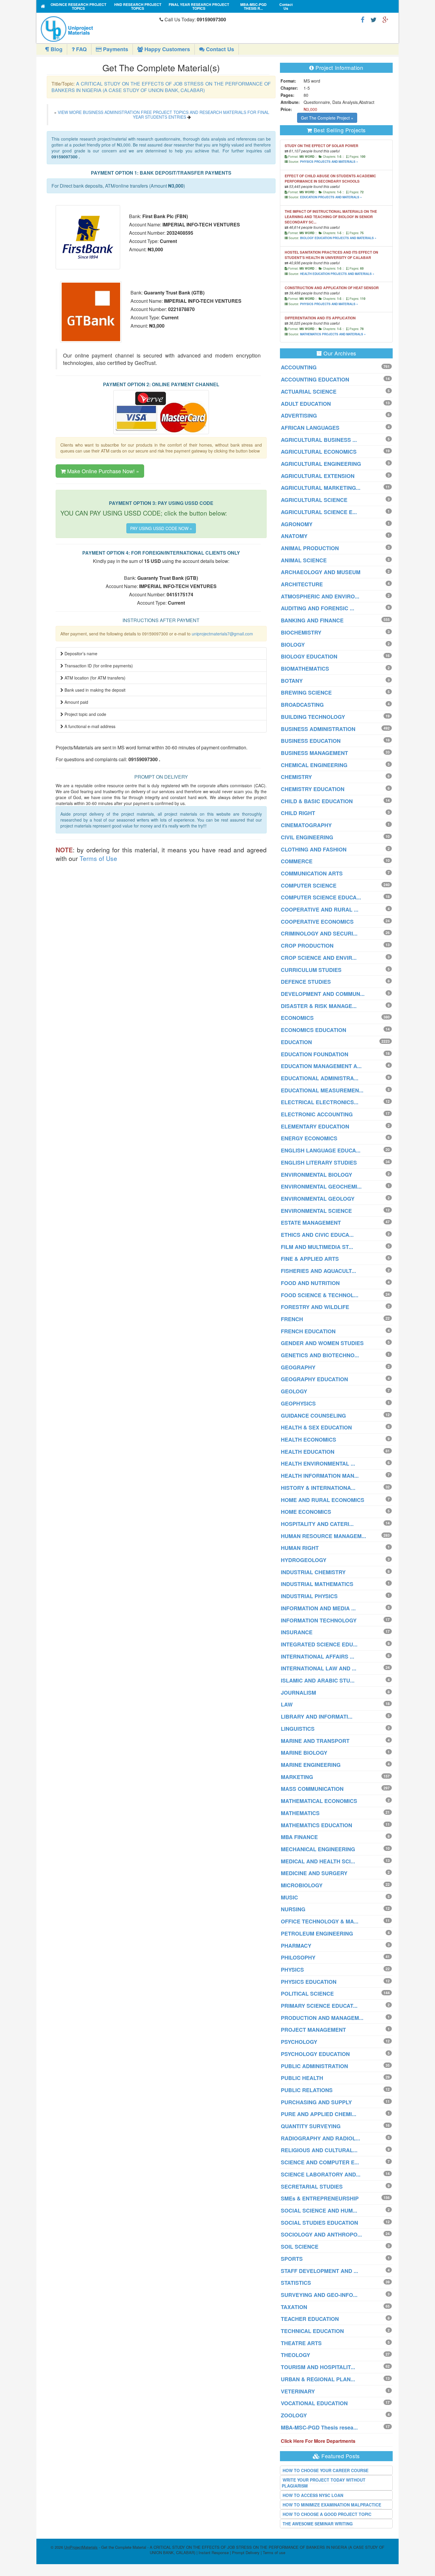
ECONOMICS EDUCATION (314, 1030)
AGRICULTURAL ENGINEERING (321, 464)
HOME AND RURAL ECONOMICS (323, 1500)
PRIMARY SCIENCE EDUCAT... (319, 2006)
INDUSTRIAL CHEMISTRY (313, 1572)
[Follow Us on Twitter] (373, 19)
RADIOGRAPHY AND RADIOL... (320, 2138)
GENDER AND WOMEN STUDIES (322, 1343)
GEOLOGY (294, 1391)
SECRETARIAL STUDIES (312, 2187)
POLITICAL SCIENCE (307, 1994)
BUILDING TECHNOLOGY (313, 717)
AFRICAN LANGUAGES (310, 428)
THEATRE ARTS (301, 2343)
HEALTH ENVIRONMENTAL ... (318, 1464)
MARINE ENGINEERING (311, 1765)
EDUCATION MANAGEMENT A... (321, 1066)
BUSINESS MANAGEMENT (314, 753)
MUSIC (289, 1897)
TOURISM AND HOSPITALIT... (318, 2367)
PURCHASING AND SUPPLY (316, 2102)
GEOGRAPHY (298, 1367)
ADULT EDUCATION (306, 404)
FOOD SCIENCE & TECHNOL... (320, 1295)
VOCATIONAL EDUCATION (314, 2403)
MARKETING (297, 1777)
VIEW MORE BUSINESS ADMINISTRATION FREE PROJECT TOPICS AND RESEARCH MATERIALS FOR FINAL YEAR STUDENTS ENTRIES (163, 114)
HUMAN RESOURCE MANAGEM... (323, 1536)
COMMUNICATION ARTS (312, 873)
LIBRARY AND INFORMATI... (317, 1717)
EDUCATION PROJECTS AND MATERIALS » (331, 197)
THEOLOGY (295, 2355)
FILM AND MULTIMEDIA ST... (317, 1247)
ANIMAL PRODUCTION (310, 548)
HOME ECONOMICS (306, 1512)
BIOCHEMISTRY (301, 632)
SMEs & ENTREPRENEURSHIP (320, 2198)
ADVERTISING (299, 416)
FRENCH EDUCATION (308, 1331)
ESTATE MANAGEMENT (311, 1223)
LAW (287, 1704)
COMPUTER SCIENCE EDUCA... (321, 897)
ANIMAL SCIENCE (304, 560)
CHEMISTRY (296, 777)
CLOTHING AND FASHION (314, 849)
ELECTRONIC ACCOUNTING (317, 1114)
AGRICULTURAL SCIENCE (314, 500)
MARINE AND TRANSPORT (315, 1741)
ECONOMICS (297, 1018)
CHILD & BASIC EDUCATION (317, 801)
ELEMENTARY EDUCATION (315, 1126)
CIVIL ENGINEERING (307, 837)
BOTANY (292, 681)
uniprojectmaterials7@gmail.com (222, 634)
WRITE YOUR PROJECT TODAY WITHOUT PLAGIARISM (324, 2483)
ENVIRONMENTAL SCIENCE (316, 1211)
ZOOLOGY (294, 2415)
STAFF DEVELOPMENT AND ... (319, 2271)
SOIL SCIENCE (300, 2247)
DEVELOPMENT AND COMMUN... (323, 994)
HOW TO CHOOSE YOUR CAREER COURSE (326, 2470)
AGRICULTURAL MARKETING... (321, 488)
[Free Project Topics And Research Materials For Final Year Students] (43, 6)
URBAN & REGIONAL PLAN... (318, 2379)
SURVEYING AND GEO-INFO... (319, 2295)
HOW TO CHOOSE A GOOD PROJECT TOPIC (327, 2514)
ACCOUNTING (299, 367)
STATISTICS (296, 2283)
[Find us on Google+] (385, 19)
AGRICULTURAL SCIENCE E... (319, 512)
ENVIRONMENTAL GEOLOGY (318, 1199)
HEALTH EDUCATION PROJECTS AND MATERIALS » (337, 274)
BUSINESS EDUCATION (311, 741)
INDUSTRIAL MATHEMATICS (317, 1584)
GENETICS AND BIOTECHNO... (320, 1355)
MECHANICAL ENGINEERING (318, 1849)
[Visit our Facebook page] (363, 19)
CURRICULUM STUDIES (311, 970)
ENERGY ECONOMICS (309, 1138)
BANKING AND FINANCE (312, 620)
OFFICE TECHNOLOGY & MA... (320, 1921)
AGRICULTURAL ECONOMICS (319, 452)
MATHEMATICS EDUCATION (316, 1825)
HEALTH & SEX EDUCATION (316, 1427)
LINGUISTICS (298, 1729)
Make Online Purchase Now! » (102, 471)
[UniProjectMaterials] (99, 29)
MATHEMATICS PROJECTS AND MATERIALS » (333, 334)
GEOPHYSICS (298, 1403)
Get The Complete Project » (327, 118)
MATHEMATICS (300, 1813)
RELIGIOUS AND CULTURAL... (319, 2150)
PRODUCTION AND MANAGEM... (322, 2018)
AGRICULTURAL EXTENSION (318, 476)
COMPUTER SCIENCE (309, 885)
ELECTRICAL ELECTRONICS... (320, 1102)
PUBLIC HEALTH (302, 2078)
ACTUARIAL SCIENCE (309, 392)
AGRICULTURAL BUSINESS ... (319, 440)
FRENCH (292, 1319)
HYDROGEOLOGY (304, 1560)
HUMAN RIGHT (300, 1548)
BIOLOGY (293, 645)
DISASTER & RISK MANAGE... (319, 1006)
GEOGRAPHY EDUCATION (314, 1379)
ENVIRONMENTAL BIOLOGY (316, 1175)
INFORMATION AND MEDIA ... (318, 1608)
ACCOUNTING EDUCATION (315, 379)
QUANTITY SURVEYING (311, 2126)
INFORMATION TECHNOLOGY (319, 1620)
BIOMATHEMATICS (305, 669)
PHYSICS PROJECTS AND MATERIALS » (329, 162)
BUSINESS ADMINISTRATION (318, 729)
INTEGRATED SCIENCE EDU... (319, 1644)
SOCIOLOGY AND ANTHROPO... (321, 2234)
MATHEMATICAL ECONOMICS (319, 1801)
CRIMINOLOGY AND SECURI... (319, 933)
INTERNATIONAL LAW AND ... (319, 1668)
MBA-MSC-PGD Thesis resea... (319, 2427)
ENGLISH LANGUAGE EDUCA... (321, 1150)
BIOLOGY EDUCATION (309, 656)
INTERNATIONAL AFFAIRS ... (318, 1656)
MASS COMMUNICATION (312, 1789)
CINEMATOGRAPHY (306, 825)
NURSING (293, 1909)
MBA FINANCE (299, 1837)
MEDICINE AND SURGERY (314, 1873)
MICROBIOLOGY (302, 1885)
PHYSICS (292, 1970)
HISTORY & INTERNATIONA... (318, 1488)
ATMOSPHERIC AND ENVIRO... (320, 596)
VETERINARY (298, 2391)
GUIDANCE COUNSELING (313, 1416)
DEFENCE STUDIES (306, 982)
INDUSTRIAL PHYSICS (309, 1596)
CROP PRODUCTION (307, 946)
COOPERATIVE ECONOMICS (317, 922)
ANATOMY (294, 536)
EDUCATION (296, 1042)
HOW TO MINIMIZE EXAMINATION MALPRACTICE (332, 2505)
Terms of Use (98, 858)
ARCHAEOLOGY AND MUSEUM (321, 572)
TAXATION (294, 2307)
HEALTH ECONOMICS (308, 1440)
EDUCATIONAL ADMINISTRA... (320, 1078)
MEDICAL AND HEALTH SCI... (318, 1861)
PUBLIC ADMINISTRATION (314, 2066)
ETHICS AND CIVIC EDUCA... (317, 1235)
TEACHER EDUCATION (310, 2319)
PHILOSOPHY (298, 1957)
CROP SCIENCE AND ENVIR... (319, 958)
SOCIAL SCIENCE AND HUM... (319, 2210)
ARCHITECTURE (302, 584)
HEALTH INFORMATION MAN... (320, 1476)
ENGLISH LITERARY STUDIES (319, 1163)
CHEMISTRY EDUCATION (313, 789)
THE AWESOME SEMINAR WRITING (318, 2524)
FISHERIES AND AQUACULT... (318, 1271)
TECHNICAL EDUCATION (312, 2331)
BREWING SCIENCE (306, 693)
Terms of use (274, 2552)
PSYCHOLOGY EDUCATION (315, 2054)
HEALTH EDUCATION (308, 1452)
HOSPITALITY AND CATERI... (317, 1524)
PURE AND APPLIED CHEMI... (319, 2114)
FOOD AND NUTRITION (310, 1283)
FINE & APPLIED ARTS (310, 1259)
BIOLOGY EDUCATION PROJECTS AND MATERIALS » (338, 238)
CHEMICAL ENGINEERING (314, 765)
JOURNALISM (298, 1693)
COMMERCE (297, 861)
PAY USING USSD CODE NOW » (161, 528)
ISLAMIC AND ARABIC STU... (318, 1680)
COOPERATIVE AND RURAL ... (320, 909)
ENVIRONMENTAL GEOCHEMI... (321, 1186)
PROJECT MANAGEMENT (313, 2030)
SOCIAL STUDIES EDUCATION (319, 2223)
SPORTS (292, 2259)
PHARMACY (296, 1946)
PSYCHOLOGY (299, 2042)
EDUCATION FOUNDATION (315, 1054)
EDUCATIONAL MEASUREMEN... (322, 1090)
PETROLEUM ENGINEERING (317, 1933)
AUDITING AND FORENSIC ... (318, 608)
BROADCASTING (302, 705)
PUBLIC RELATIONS (307, 2090)
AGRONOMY (297, 524)
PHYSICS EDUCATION (309, 1982)
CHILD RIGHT (298, 813)
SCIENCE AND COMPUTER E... (320, 2162)
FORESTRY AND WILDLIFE (315, 1307)
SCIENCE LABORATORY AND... (321, 2174)
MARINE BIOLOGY (304, 1753)
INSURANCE (297, 1632)
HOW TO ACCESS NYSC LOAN (313, 2495)
